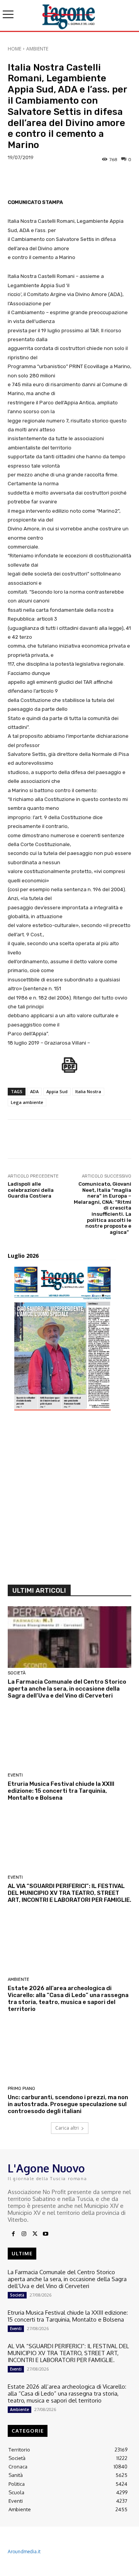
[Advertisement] (69, 1501)
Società (17, 1673)
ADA (34, 1091)
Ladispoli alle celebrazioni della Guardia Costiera (31, 1190)
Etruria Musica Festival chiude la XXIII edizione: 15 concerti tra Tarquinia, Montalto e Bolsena (61, 1791)
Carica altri (67, 2128)
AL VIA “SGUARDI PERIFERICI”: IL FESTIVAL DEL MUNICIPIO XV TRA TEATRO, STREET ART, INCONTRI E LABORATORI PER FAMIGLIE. (69, 1893)
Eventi (15, 1775)
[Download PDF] (69, 1069)
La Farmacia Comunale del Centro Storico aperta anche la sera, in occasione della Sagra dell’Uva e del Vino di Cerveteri (67, 1689)
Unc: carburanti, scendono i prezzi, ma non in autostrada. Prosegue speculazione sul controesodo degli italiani (68, 2104)
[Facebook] (13, 2234)
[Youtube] (46, 2234)
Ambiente (37, 49)
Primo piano (21, 2089)
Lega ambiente (27, 1102)
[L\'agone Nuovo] (69, 15)
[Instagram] (24, 2234)
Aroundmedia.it (24, 2552)
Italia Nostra (88, 1091)
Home (14, 49)
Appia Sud (57, 1091)
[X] (35, 2234)
